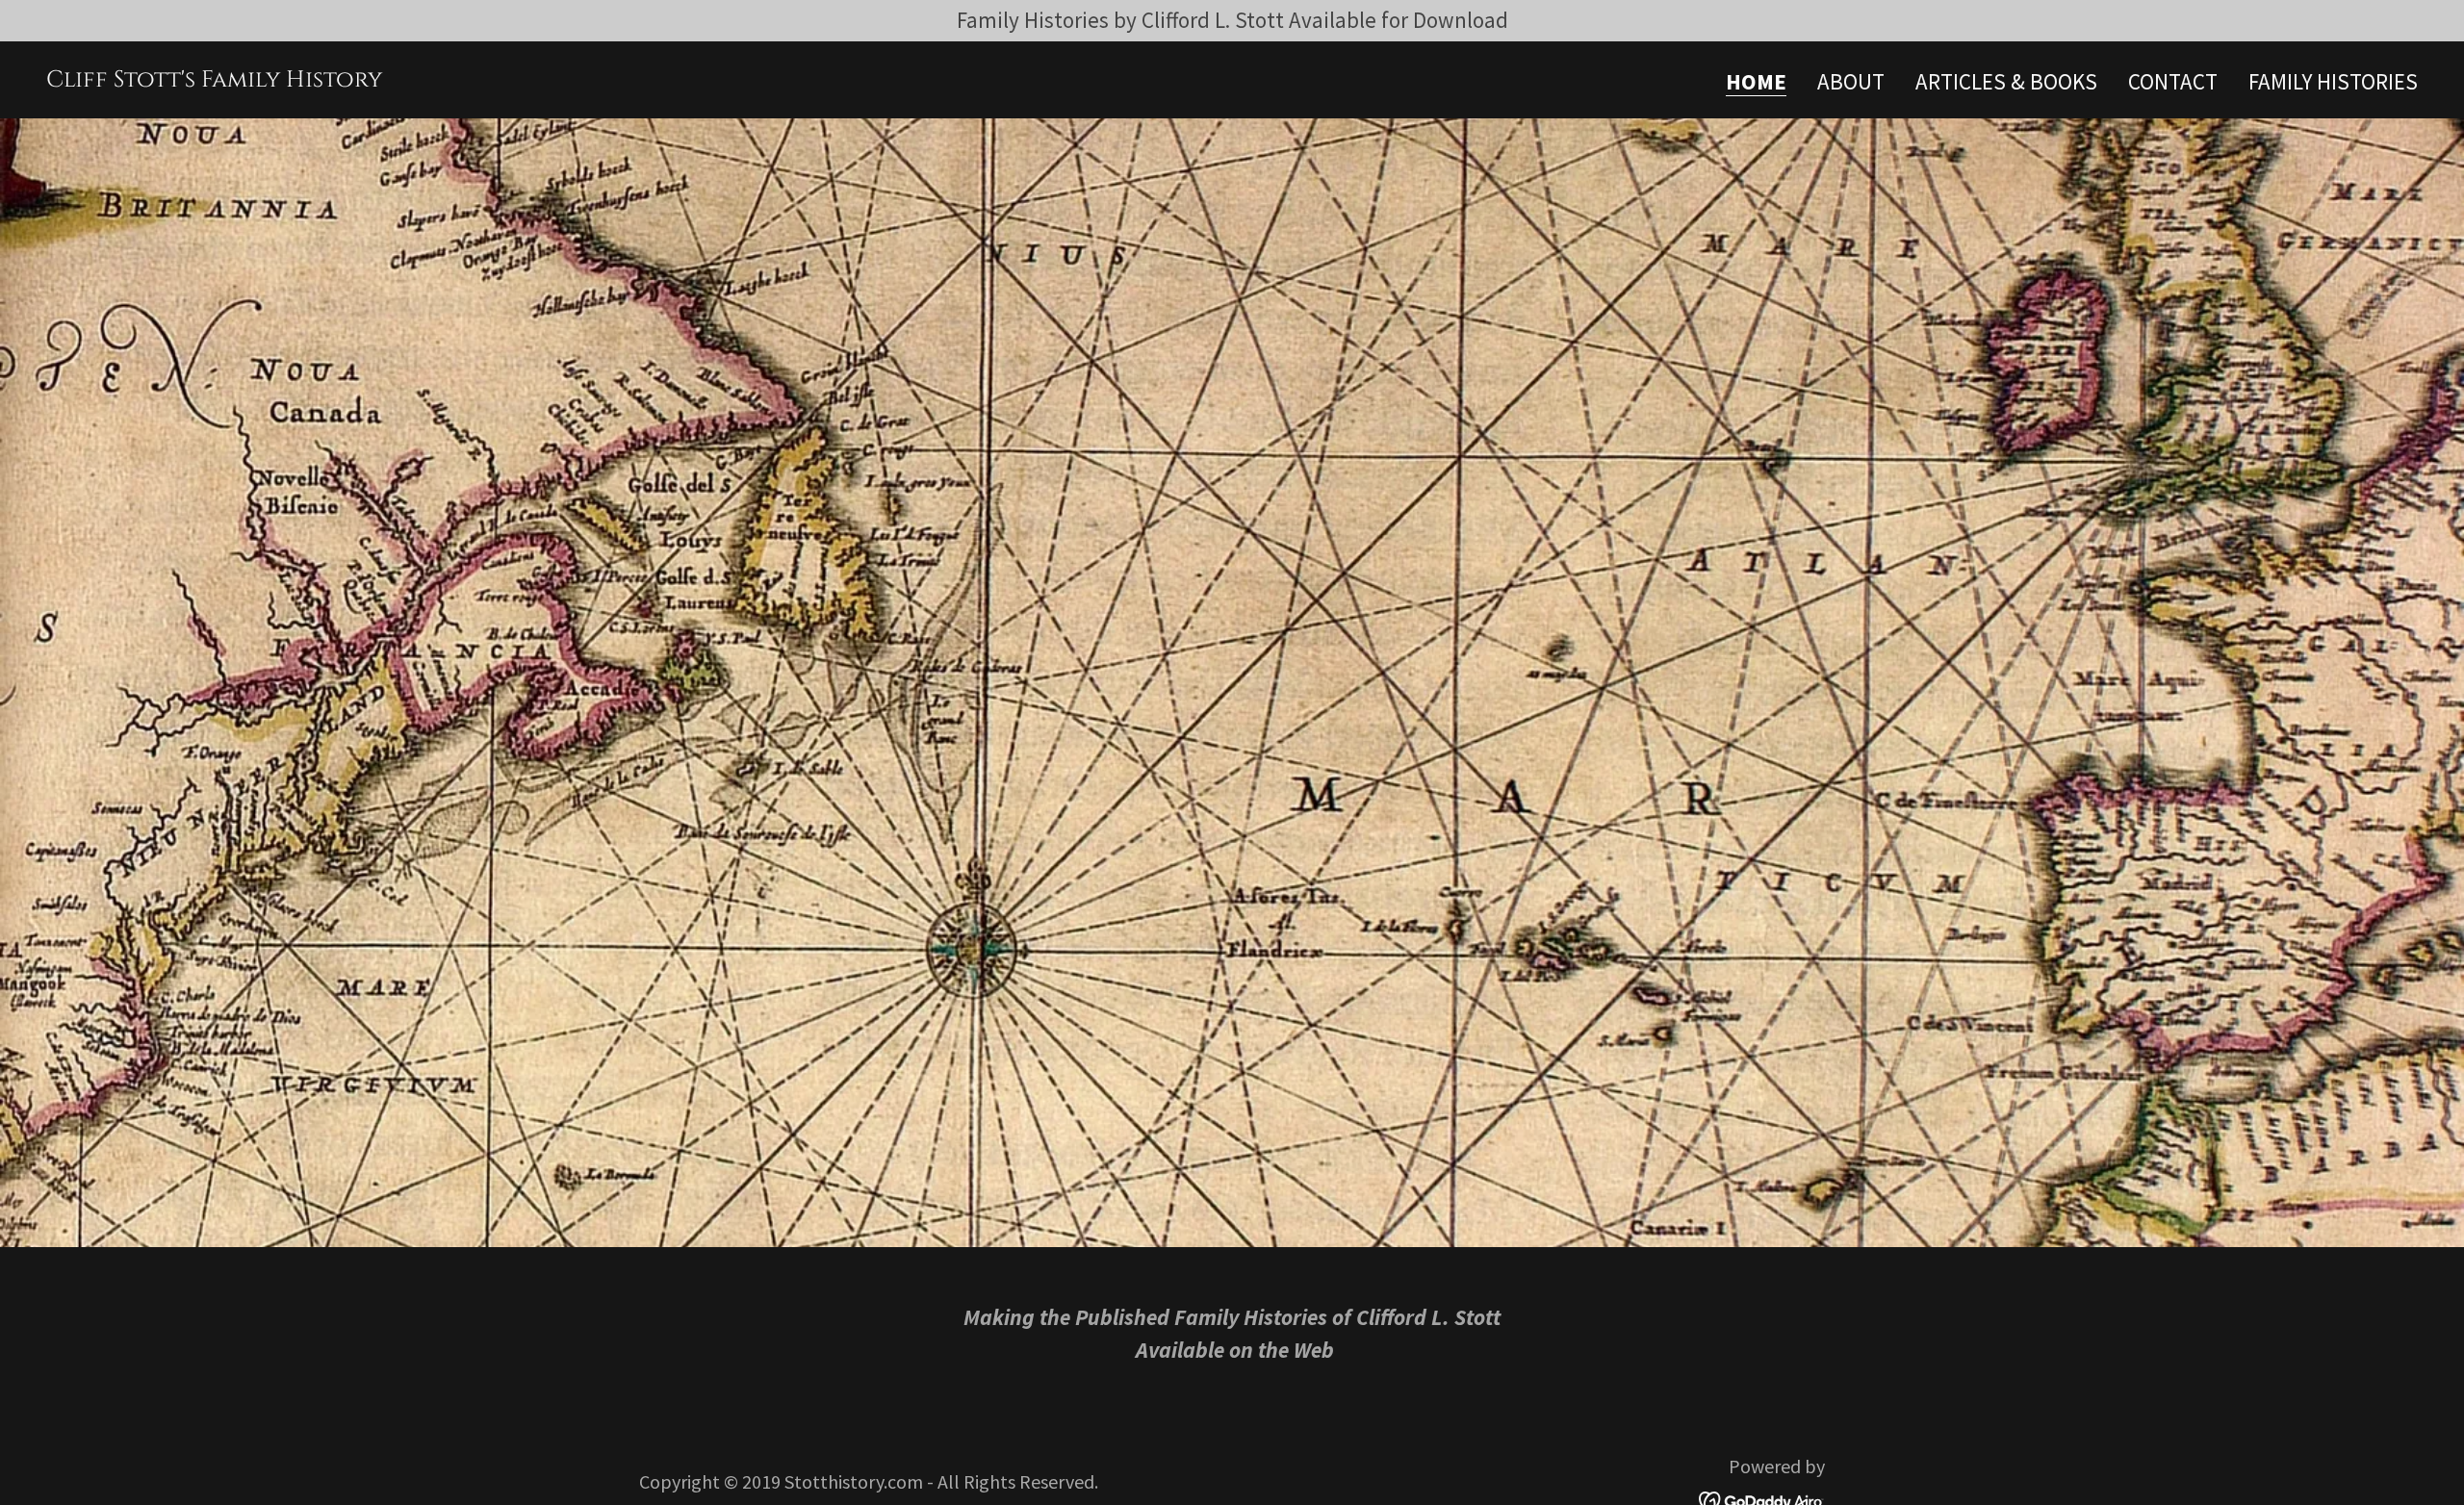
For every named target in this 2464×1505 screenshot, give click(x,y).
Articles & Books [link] (2006, 81)
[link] (214, 78)
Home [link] (1756, 83)
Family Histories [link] (2333, 81)
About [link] (1851, 81)
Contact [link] (2173, 81)
